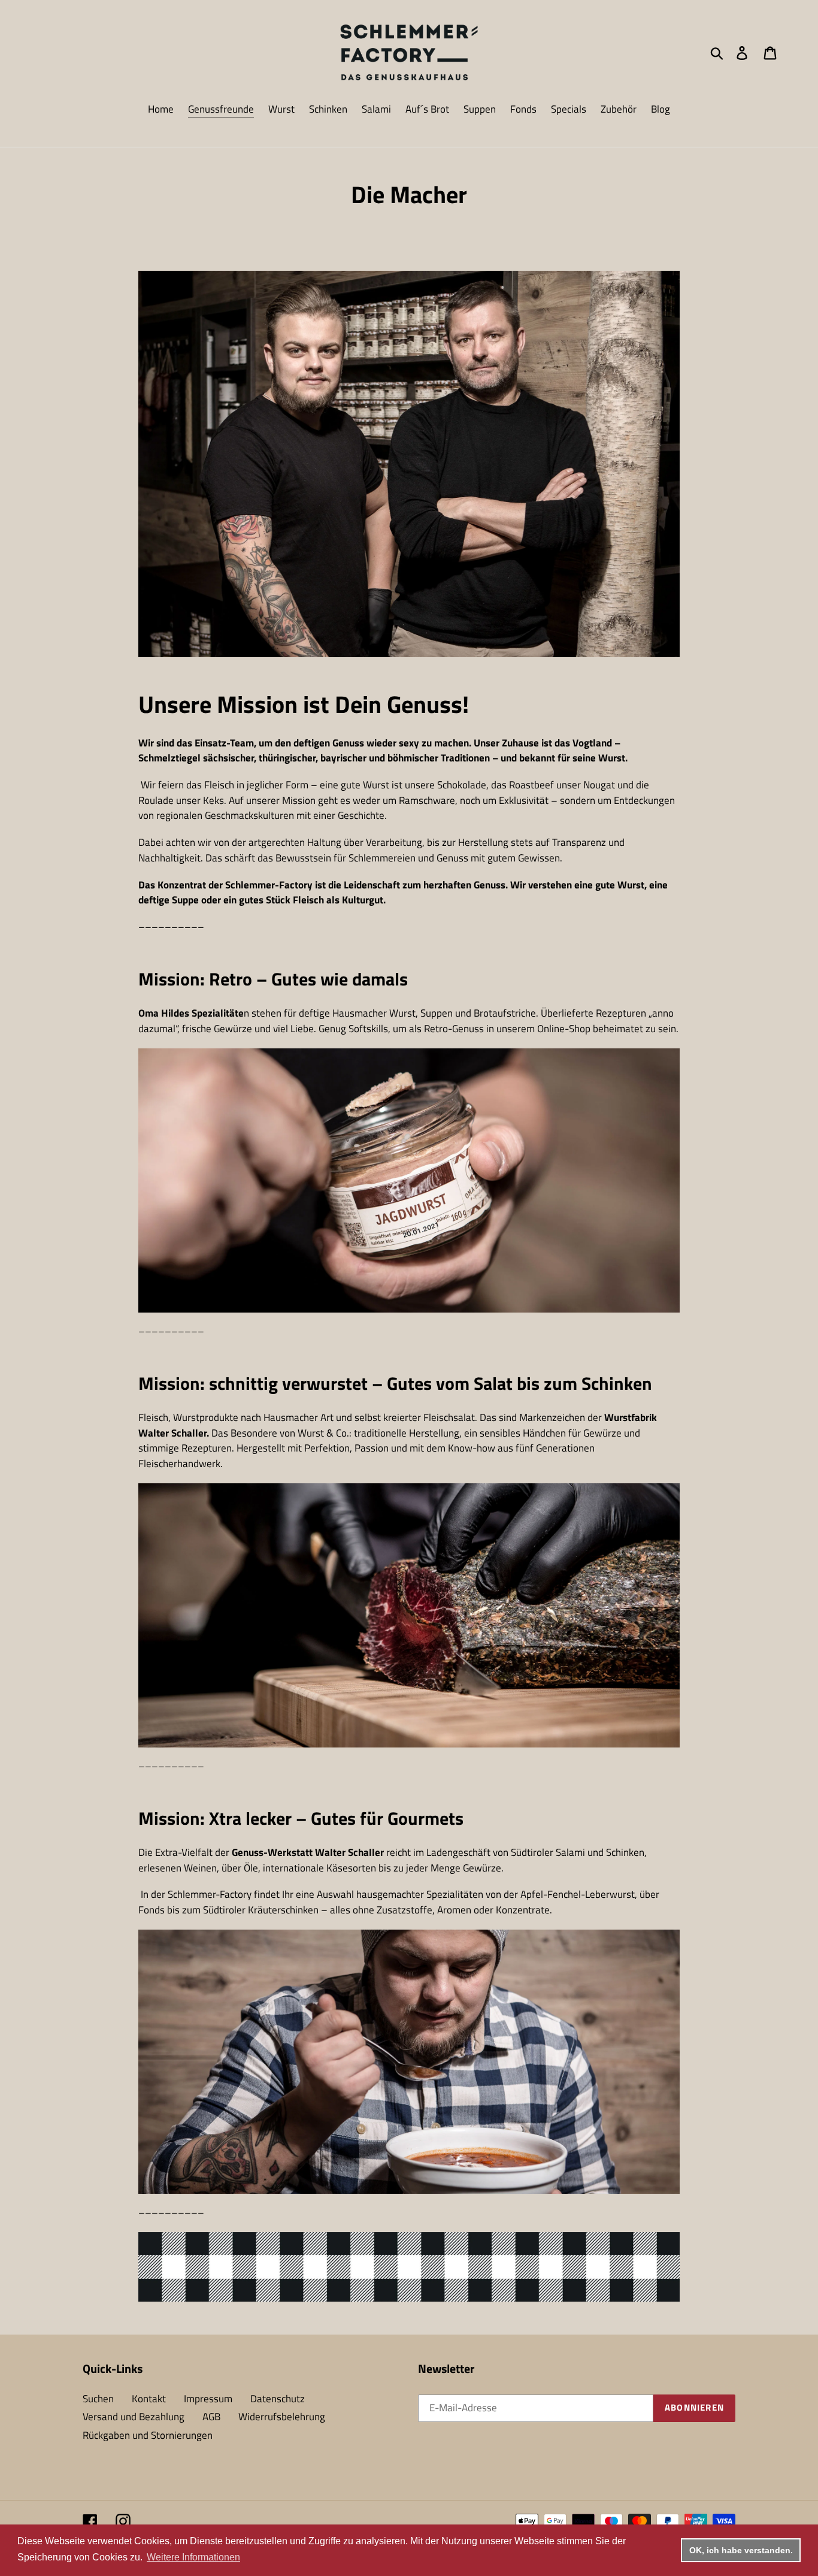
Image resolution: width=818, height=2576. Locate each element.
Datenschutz (278, 2399)
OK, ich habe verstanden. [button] (741, 2550)
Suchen (98, 2399)
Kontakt (149, 2399)
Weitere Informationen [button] (193, 2557)
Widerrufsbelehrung (282, 2417)
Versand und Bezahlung (134, 2417)
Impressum (208, 2399)
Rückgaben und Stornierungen (148, 2435)
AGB (211, 2417)
